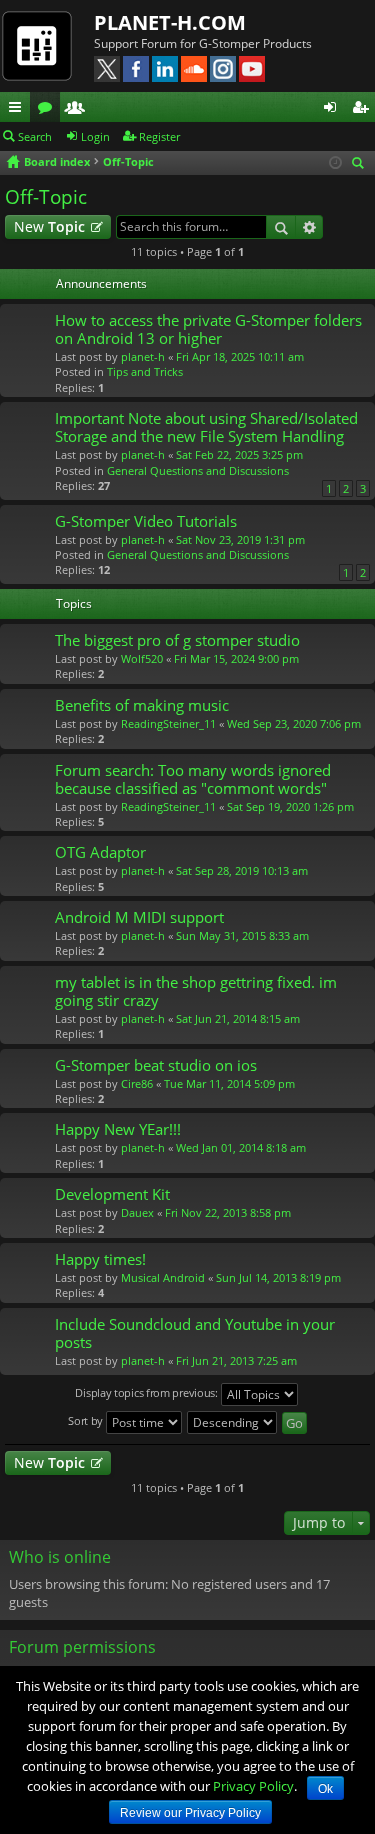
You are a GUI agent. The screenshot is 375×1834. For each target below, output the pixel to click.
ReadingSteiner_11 (168, 723)
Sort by (87, 1421)
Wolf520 (142, 658)
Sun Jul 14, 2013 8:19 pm (278, 1277)
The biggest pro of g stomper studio (177, 640)
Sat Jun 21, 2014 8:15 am (238, 1018)
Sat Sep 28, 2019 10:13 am (242, 870)
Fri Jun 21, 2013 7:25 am (236, 1360)
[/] (47, 45)
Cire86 (137, 1083)
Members (79, 110)
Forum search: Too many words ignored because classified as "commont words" (193, 779)
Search (35, 136)
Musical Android (163, 1277)
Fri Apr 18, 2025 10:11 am (240, 356)
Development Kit (112, 1194)
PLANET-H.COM (170, 22)
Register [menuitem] (364, 110)
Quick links (19, 110)
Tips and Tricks (145, 371)
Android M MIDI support (139, 917)
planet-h (143, 356)
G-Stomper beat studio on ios (156, 1065)
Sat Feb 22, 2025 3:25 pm (239, 454)
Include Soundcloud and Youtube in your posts (195, 1333)
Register (159, 136)
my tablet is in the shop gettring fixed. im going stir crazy (196, 991)
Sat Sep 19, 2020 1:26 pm (290, 806)
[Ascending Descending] (233, 1422)
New (49, 226)
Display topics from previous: (147, 1393)
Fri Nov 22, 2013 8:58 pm (228, 1212)
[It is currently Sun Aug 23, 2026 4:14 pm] (335, 162)
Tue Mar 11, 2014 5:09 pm (229, 1083)
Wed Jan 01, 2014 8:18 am (241, 1147)
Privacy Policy (253, 1786)
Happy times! (100, 1259)
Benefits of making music (142, 705)
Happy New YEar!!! (118, 1129)
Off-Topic (46, 197)
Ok (325, 1789)
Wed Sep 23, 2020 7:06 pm (294, 723)
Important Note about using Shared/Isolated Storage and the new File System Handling (206, 427)
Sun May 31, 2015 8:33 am (242, 935)
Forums (49, 110)
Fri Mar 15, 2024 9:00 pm (236, 658)
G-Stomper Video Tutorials (146, 521)
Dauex (137, 1212)
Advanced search (309, 227)
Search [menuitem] (360, 164)
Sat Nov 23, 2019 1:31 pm (240, 539)
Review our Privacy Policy (190, 1813)
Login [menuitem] (334, 110)
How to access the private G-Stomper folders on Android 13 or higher (208, 329)
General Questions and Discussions (198, 470)
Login (95, 136)
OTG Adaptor (100, 852)
